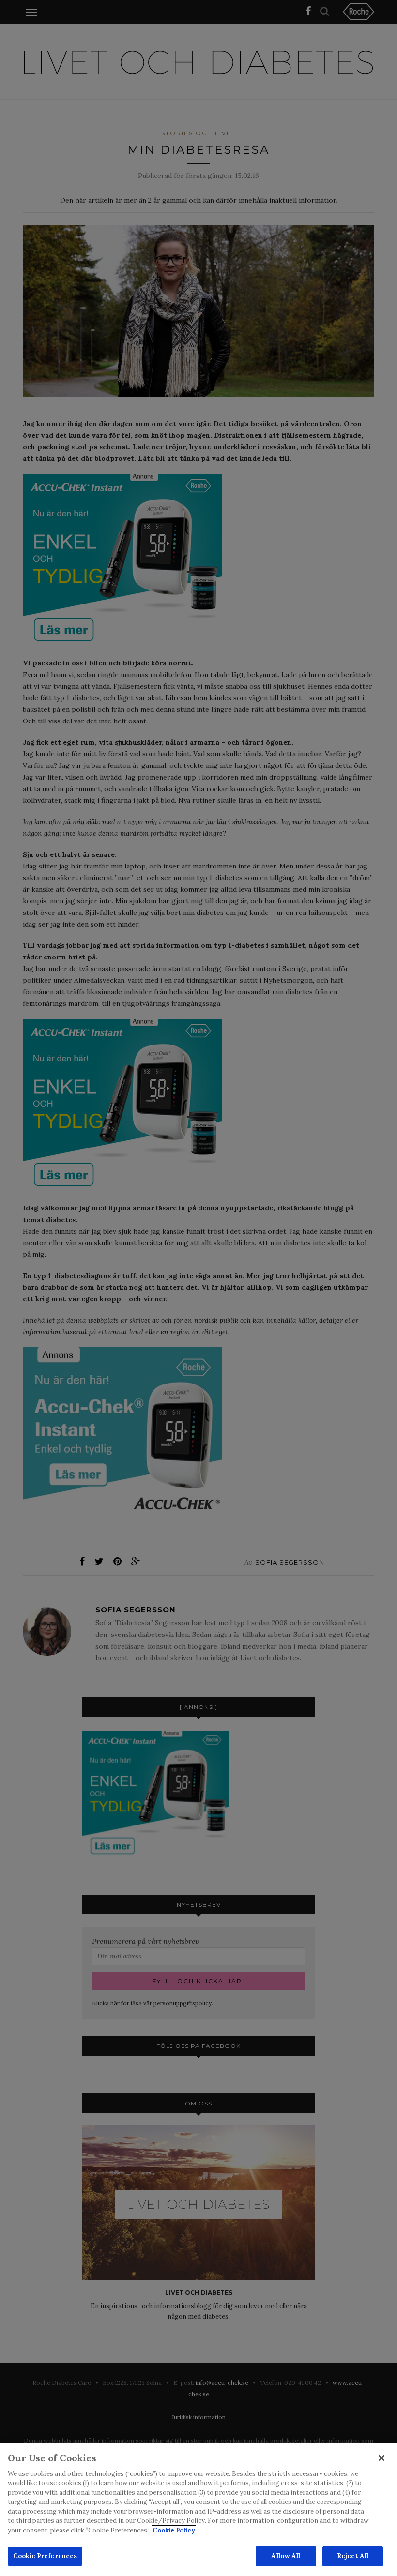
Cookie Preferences (45, 2556)
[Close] (382, 2458)
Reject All (353, 2556)
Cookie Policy (174, 2530)
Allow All (286, 2556)
